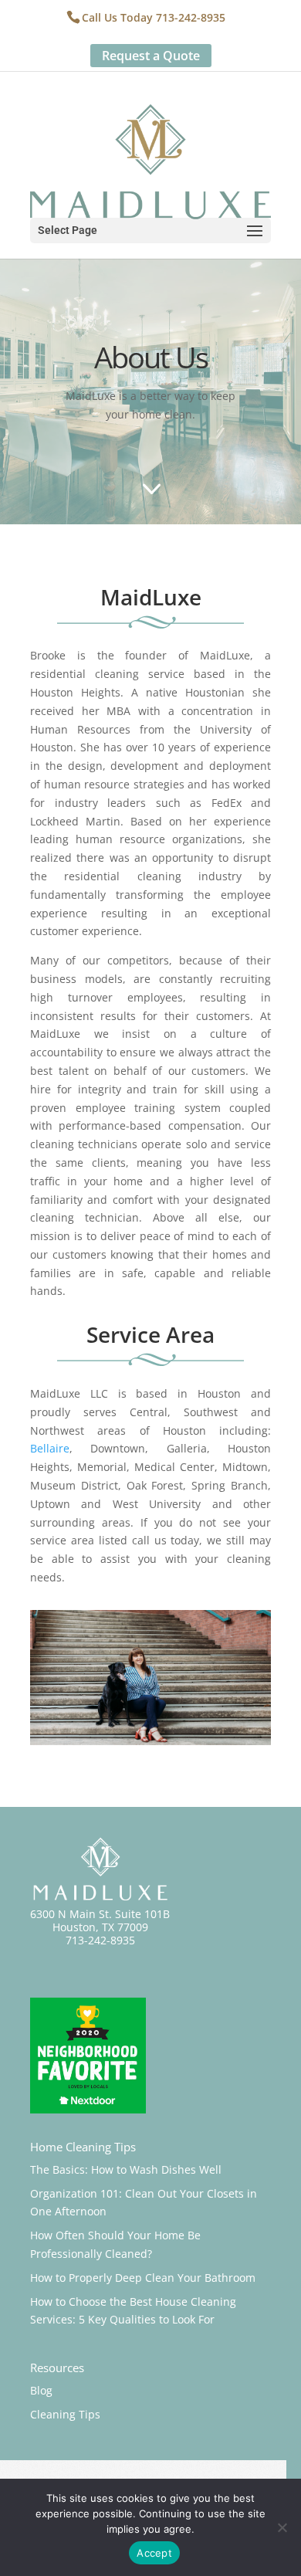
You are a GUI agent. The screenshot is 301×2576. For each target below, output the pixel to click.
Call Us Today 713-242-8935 (154, 17)
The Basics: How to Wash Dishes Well (126, 2169)
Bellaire (50, 1448)
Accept (154, 2553)
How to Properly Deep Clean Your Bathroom (143, 2278)
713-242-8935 (100, 1940)
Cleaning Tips (65, 2414)
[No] (282, 2527)
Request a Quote (151, 56)
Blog (41, 2390)
